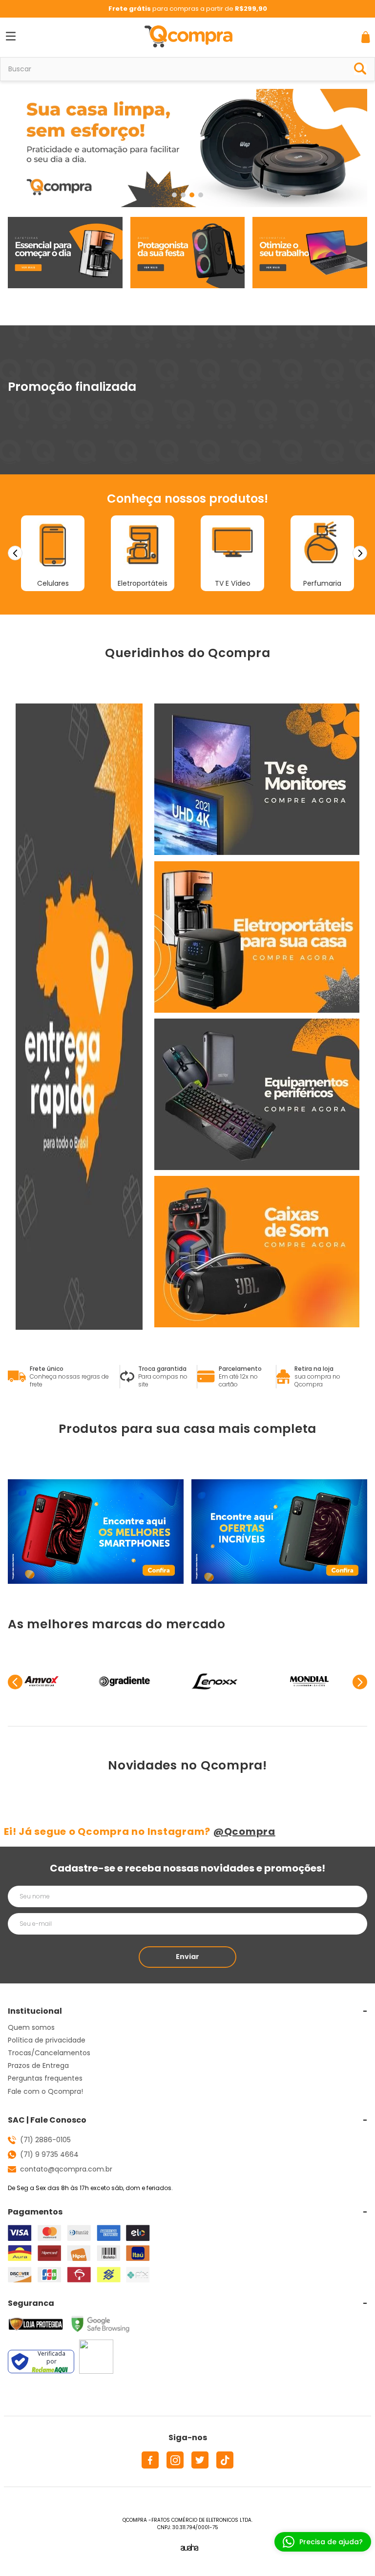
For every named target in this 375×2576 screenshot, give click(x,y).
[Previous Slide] (15, 553)
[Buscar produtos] (360, 67)
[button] (174, 195)
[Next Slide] (360, 553)
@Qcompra (244, 1831)
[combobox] (187, 69)
